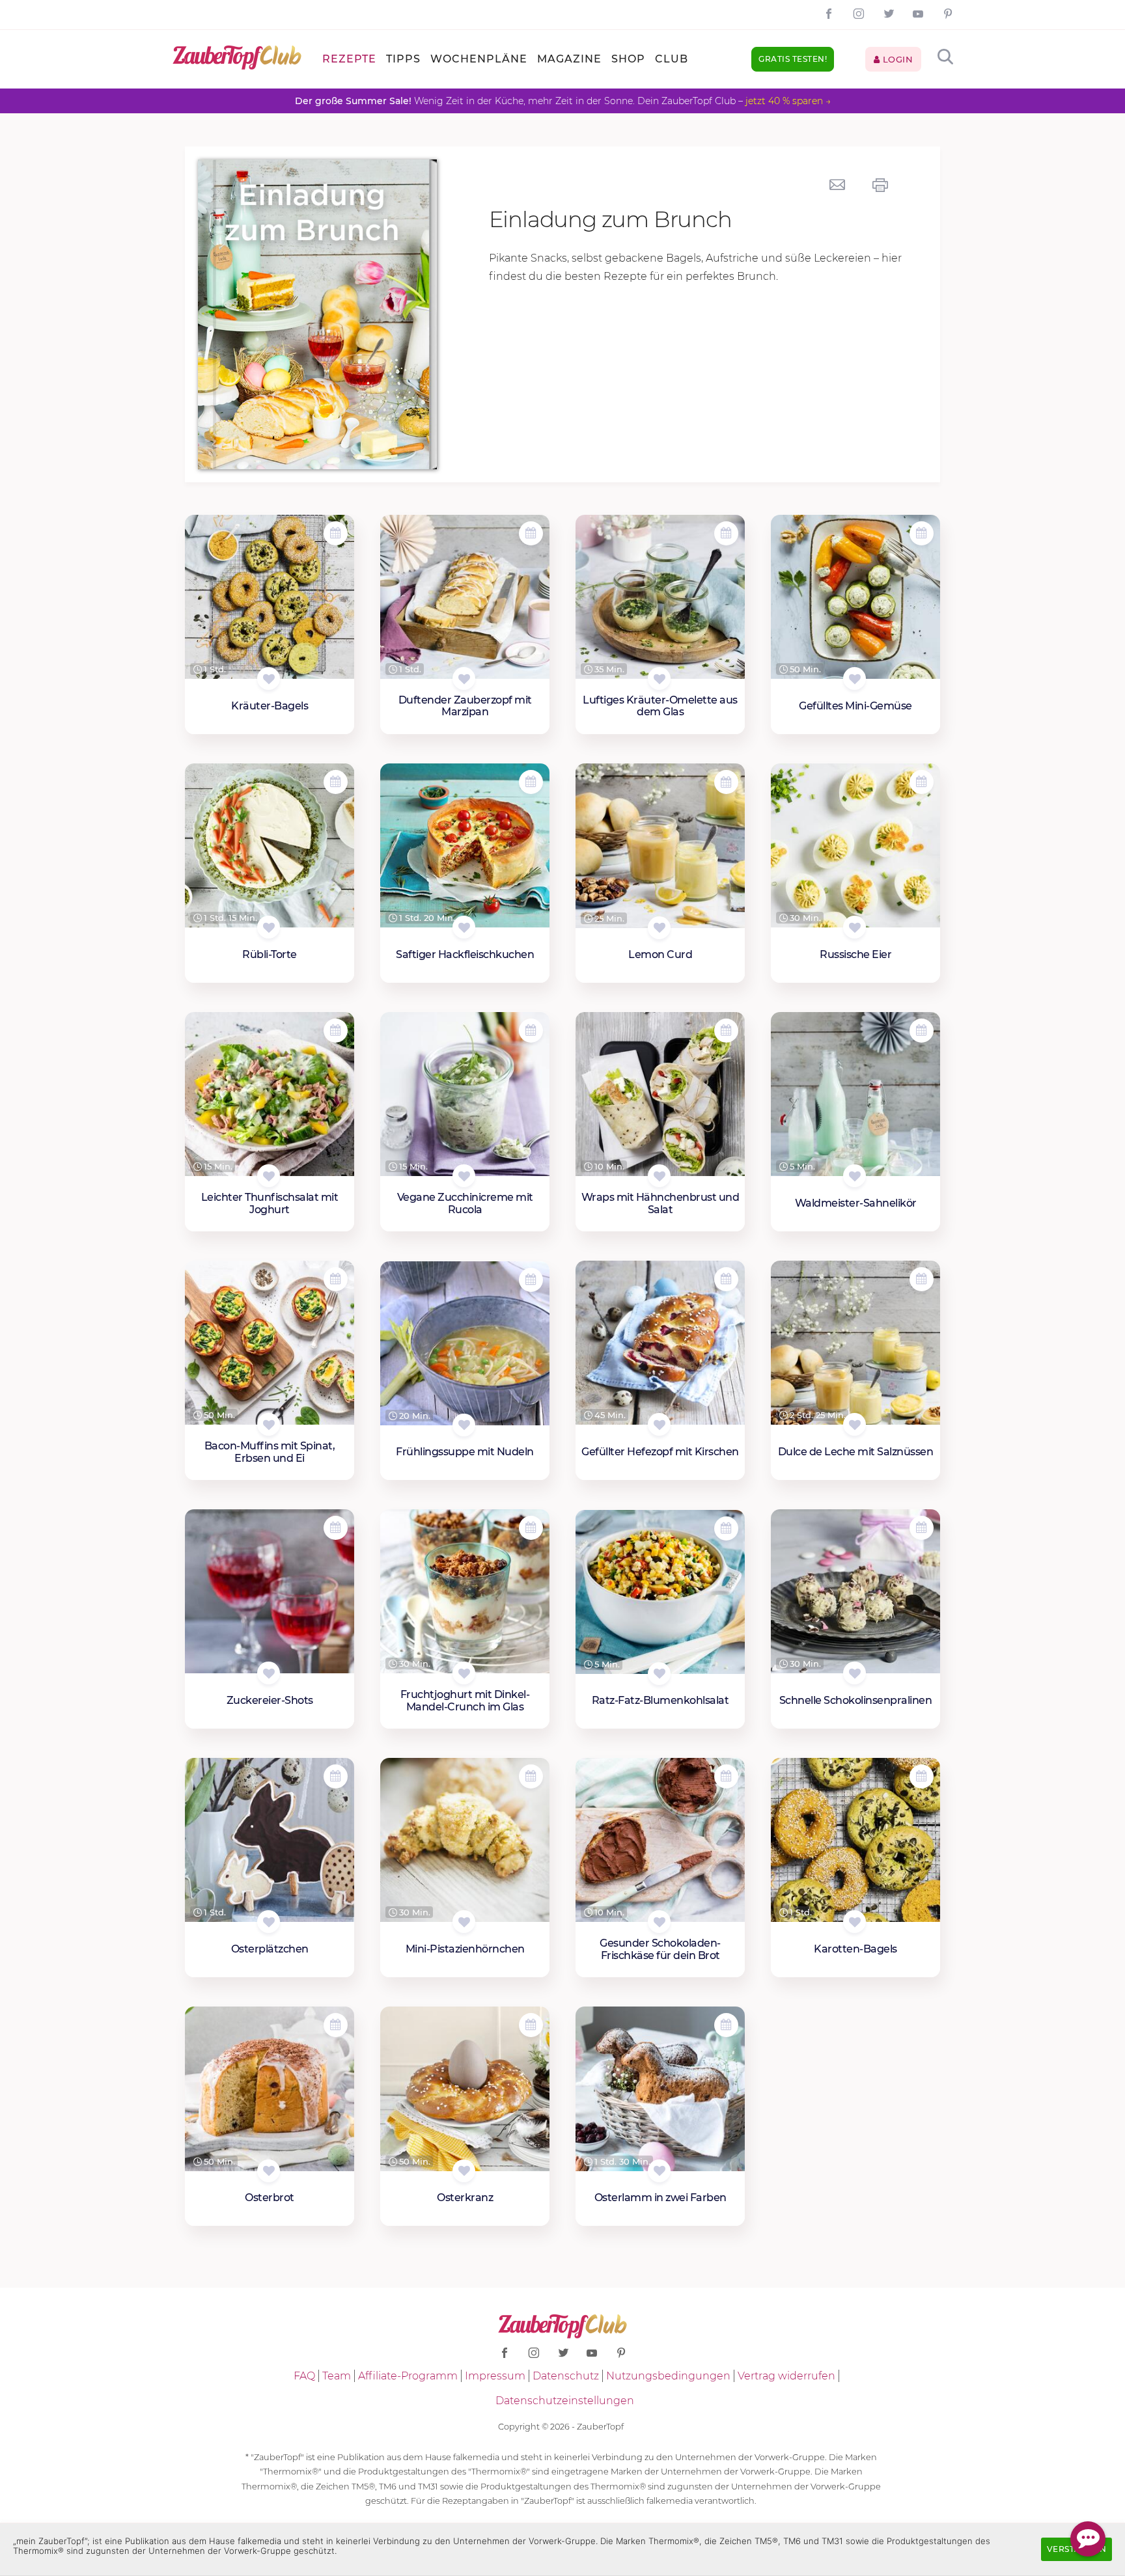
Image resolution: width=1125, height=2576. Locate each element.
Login (896, 59)
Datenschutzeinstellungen (565, 2401)
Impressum (495, 2376)
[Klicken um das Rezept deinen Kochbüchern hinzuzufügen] (269, 678)
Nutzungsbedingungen (668, 2376)
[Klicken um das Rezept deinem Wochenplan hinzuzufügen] (336, 533)
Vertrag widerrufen (786, 2376)
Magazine (569, 59)
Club (672, 59)
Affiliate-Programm (408, 2376)
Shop (628, 59)
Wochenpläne (479, 59)
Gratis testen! (793, 59)
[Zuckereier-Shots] (270, 1592)
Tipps (403, 59)
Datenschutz (566, 2376)
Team (337, 2376)
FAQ (304, 2376)
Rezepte (349, 59)
